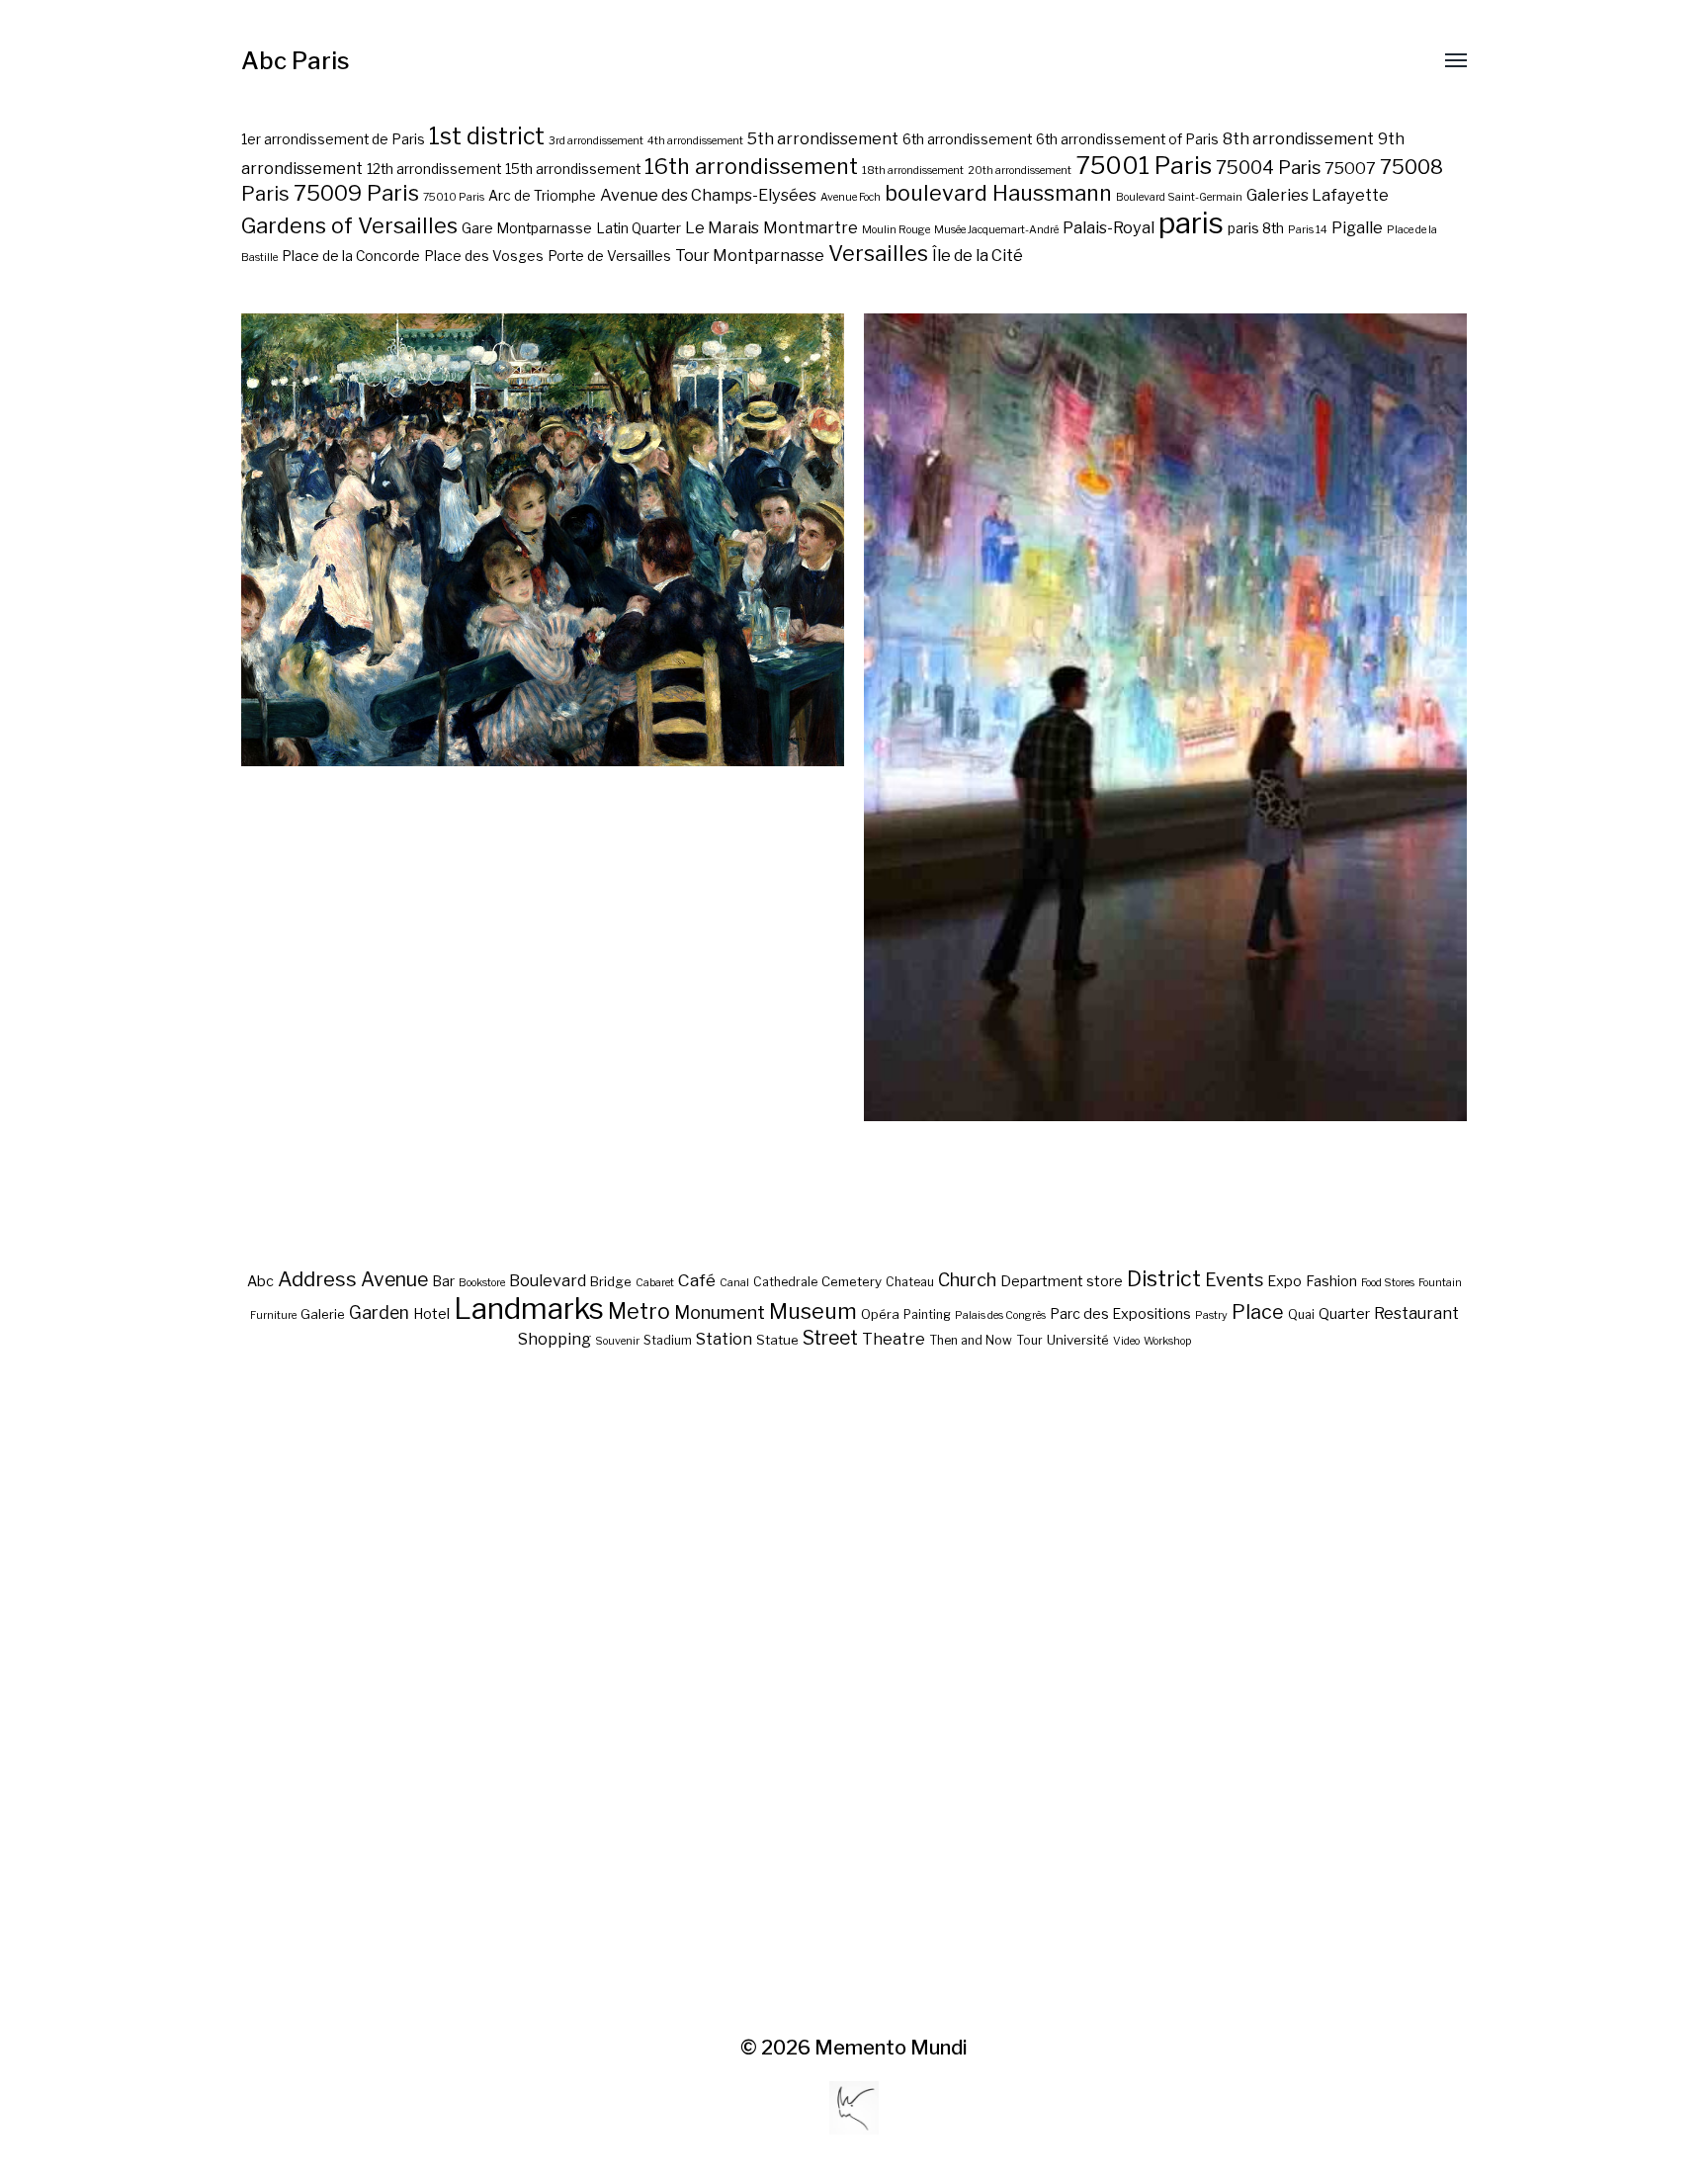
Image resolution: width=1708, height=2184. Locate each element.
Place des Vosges (484, 256)
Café (697, 1280)
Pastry (1211, 1315)
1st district (487, 136)
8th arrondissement (1298, 138)
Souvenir (617, 1341)
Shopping (555, 1339)
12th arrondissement (434, 169)
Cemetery (852, 1281)
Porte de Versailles (609, 256)
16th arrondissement (751, 166)
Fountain (1440, 1283)
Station (724, 1339)
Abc (260, 1281)
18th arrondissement (913, 171)
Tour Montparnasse (750, 255)
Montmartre (811, 227)
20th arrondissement (1020, 171)
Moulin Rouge (896, 230)
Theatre (894, 1339)
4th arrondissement (695, 141)
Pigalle (1357, 227)
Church (967, 1280)
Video (1126, 1341)
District (1164, 1278)
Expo (1284, 1281)
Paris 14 (1308, 230)
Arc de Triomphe (542, 196)
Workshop (1167, 1341)
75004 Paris (1268, 168)
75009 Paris (356, 193)
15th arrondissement (573, 169)
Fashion (1331, 1281)
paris (1191, 223)
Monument (720, 1312)
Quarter (1344, 1314)
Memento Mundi (891, 2048)
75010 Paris (454, 197)
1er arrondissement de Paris (333, 139)
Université (1078, 1340)
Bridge (611, 1281)
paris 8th (1256, 228)
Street (830, 1338)
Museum (813, 1311)
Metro (639, 1311)
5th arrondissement (823, 138)
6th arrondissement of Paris (1127, 139)
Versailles (878, 253)
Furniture (273, 1315)
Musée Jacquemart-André (996, 230)
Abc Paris (296, 61)
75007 (1350, 168)
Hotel (431, 1314)
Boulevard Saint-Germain (1179, 197)
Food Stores (1388, 1283)
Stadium (668, 1340)
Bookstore (482, 1283)
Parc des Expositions (1120, 1314)
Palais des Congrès (1000, 1315)
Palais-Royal (1109, 227)
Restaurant (1416, 1313)
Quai (1301, 1314)
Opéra (880, 1314)
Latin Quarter (639, 228)
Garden (379, 1312)
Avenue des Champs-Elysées (708, 195)
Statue (777, 1340)
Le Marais (722, 227)
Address (317, 1279)
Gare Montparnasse (527, 228)
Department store (1062, 1281)
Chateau (910, 1282)
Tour (1029, 1340)
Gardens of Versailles (349, 225)
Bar (443, 1281)
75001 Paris (1144, 165)
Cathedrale (785, 1282)
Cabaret (655, 1283)
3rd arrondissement (596, 141)
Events (1234, 1279)
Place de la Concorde (351, 256)
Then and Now (971, 1340)
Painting (927, 1314)
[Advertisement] (854, 1694)
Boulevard (548, 1280)
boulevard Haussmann (998, 193)
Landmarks (529, 1309)
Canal (734, 1283)
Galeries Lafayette (1318, 195)
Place (1258, 1312)
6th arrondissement (967, 139)
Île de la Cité (978, 255)
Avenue (394, 1279)
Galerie (323, 1314)
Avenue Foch (851, 197)
